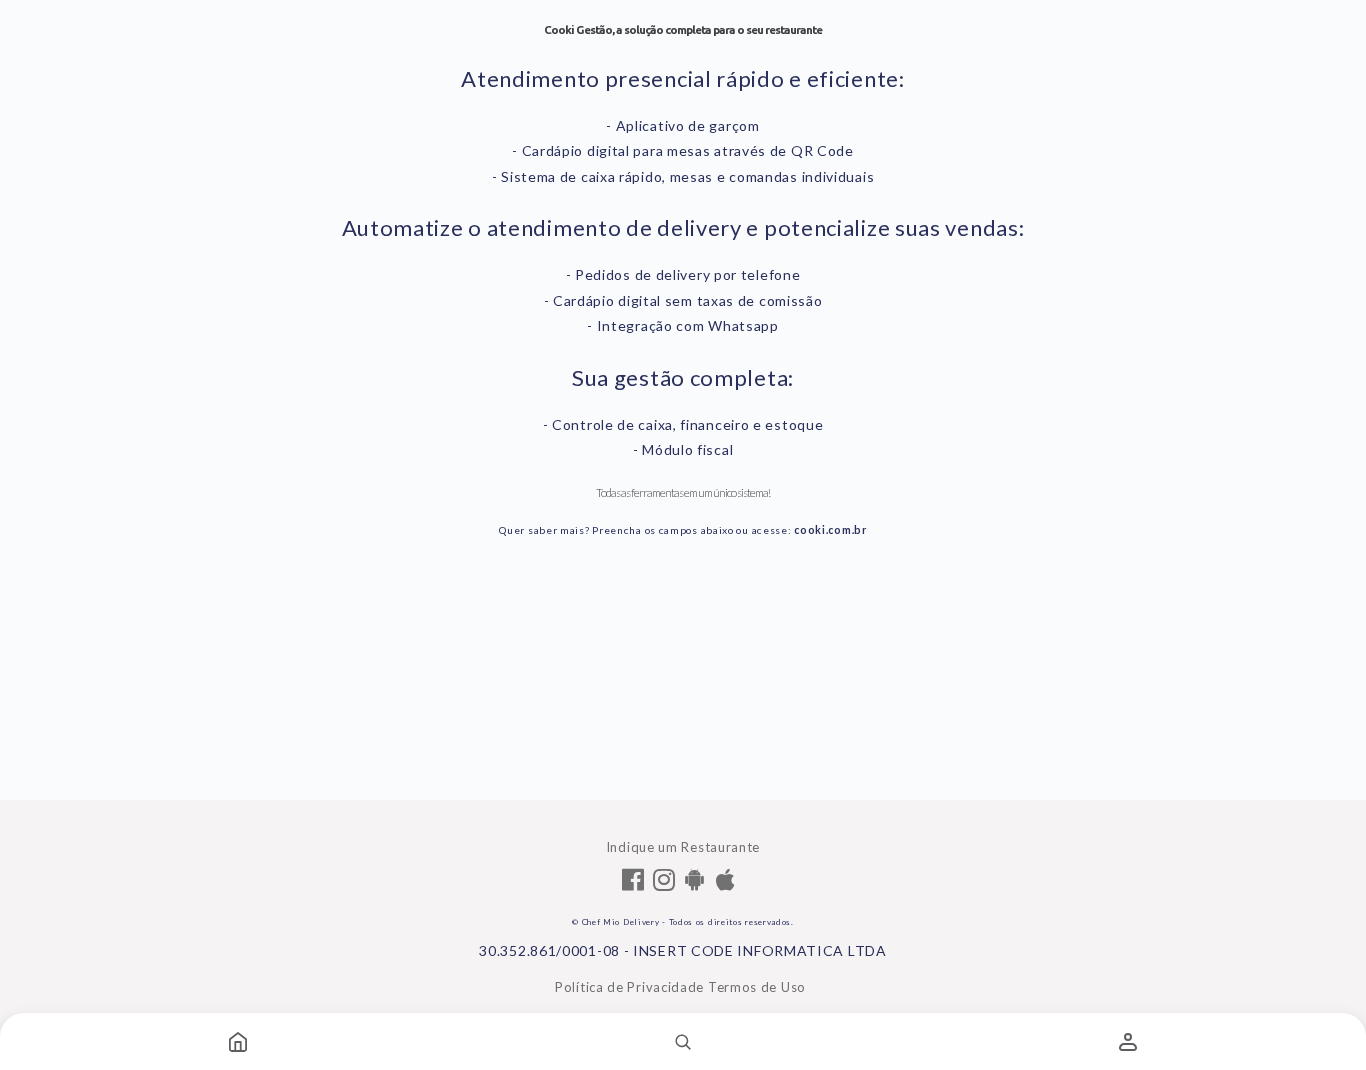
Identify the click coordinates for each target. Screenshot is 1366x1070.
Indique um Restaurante (683, 847)
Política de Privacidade (629, 987)
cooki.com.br (830, 530)
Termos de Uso (757, 987)
